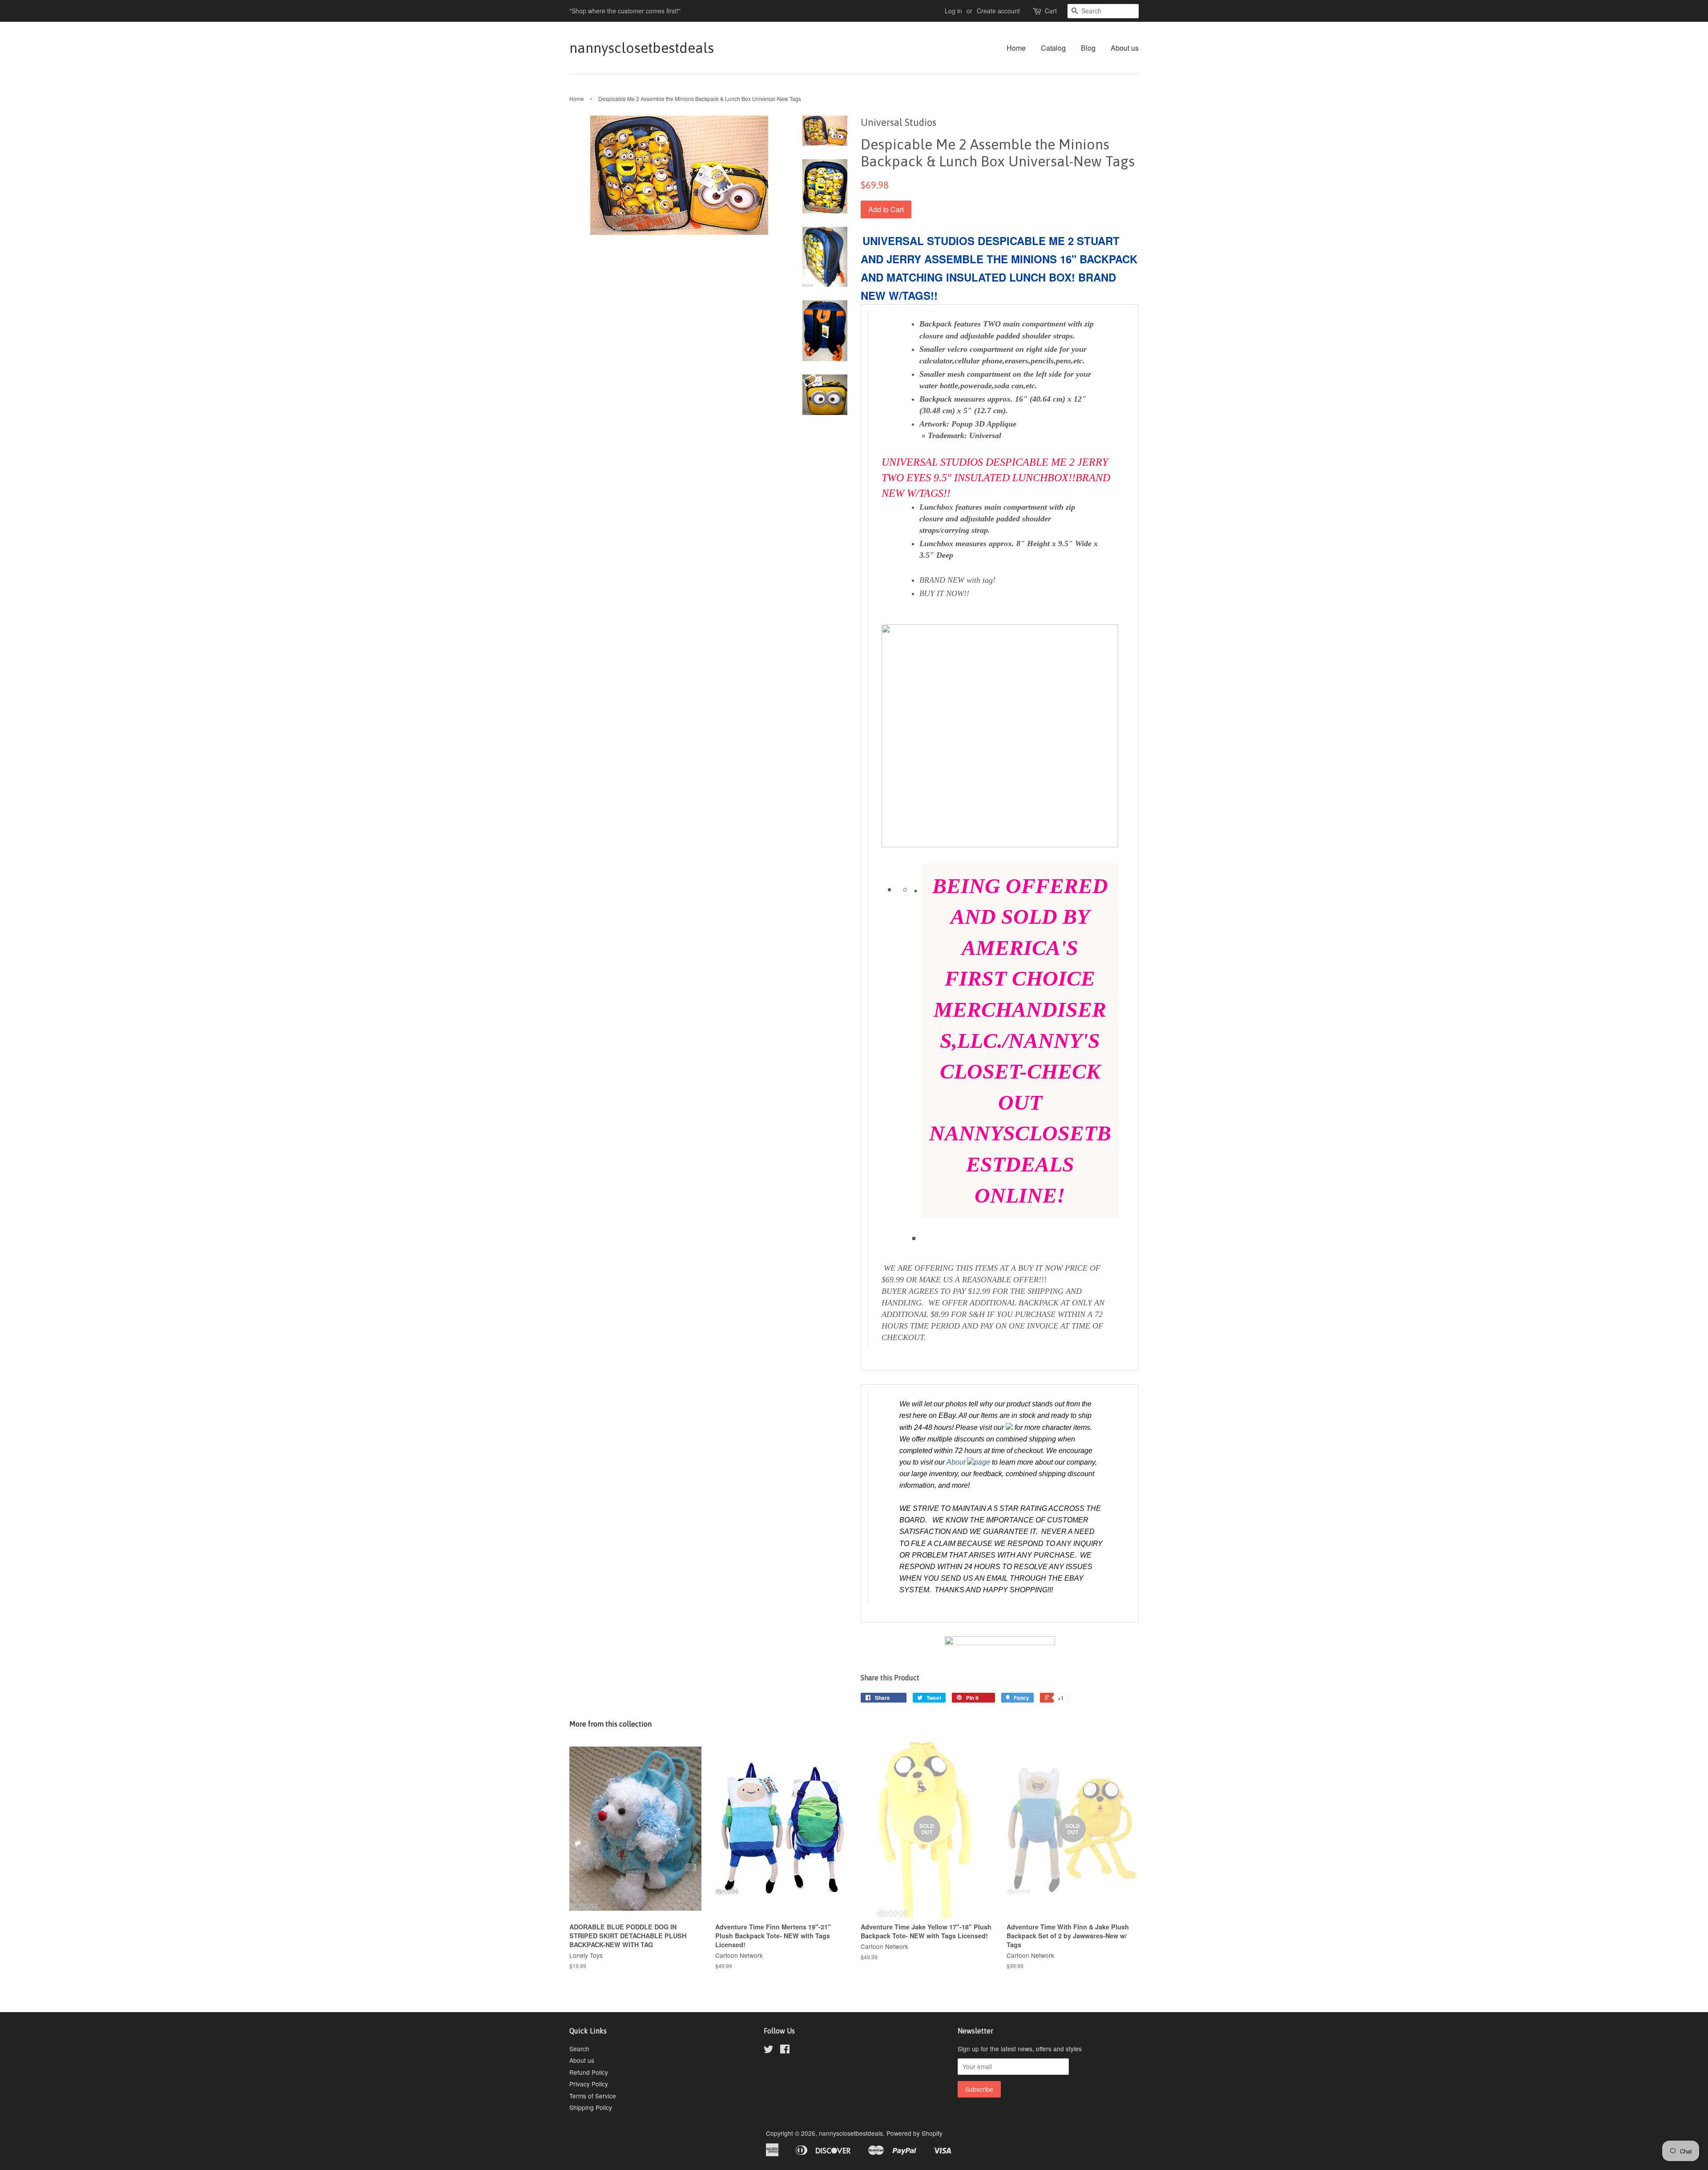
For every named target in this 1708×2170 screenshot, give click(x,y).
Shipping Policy (591, 2107)
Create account (998, 11)
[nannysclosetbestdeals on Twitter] (769, 2050)
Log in (953, 11)
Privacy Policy (589, 2084)
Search (579, 2049)
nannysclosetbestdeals (642, 48)
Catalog (1053, 48)
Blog (1088, 48)
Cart (1051, 11)
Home (1016, 48)
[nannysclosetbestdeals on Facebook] (785, 2050)
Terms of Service (593, 2096)
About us (1125, 48)
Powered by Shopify (914, 2133)
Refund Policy (589, 2072)
